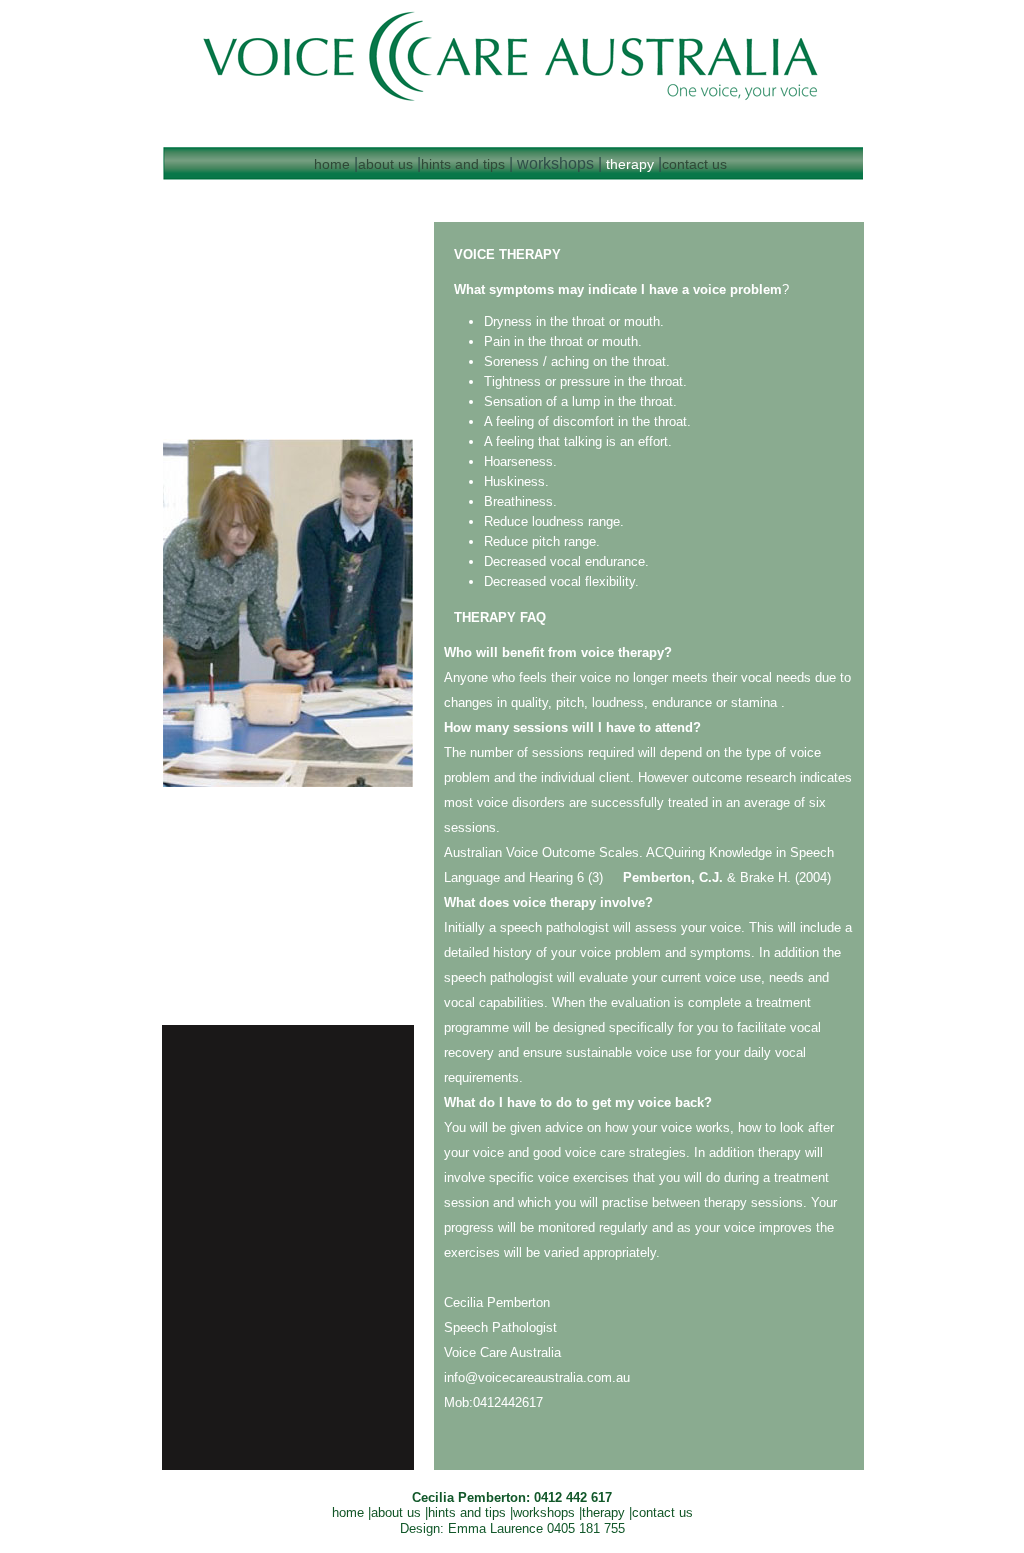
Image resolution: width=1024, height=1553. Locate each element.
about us (385, 164)
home (332, 164)
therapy (630, 164)
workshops (546, 1512)
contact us (694, 164)
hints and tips (463, 164)
